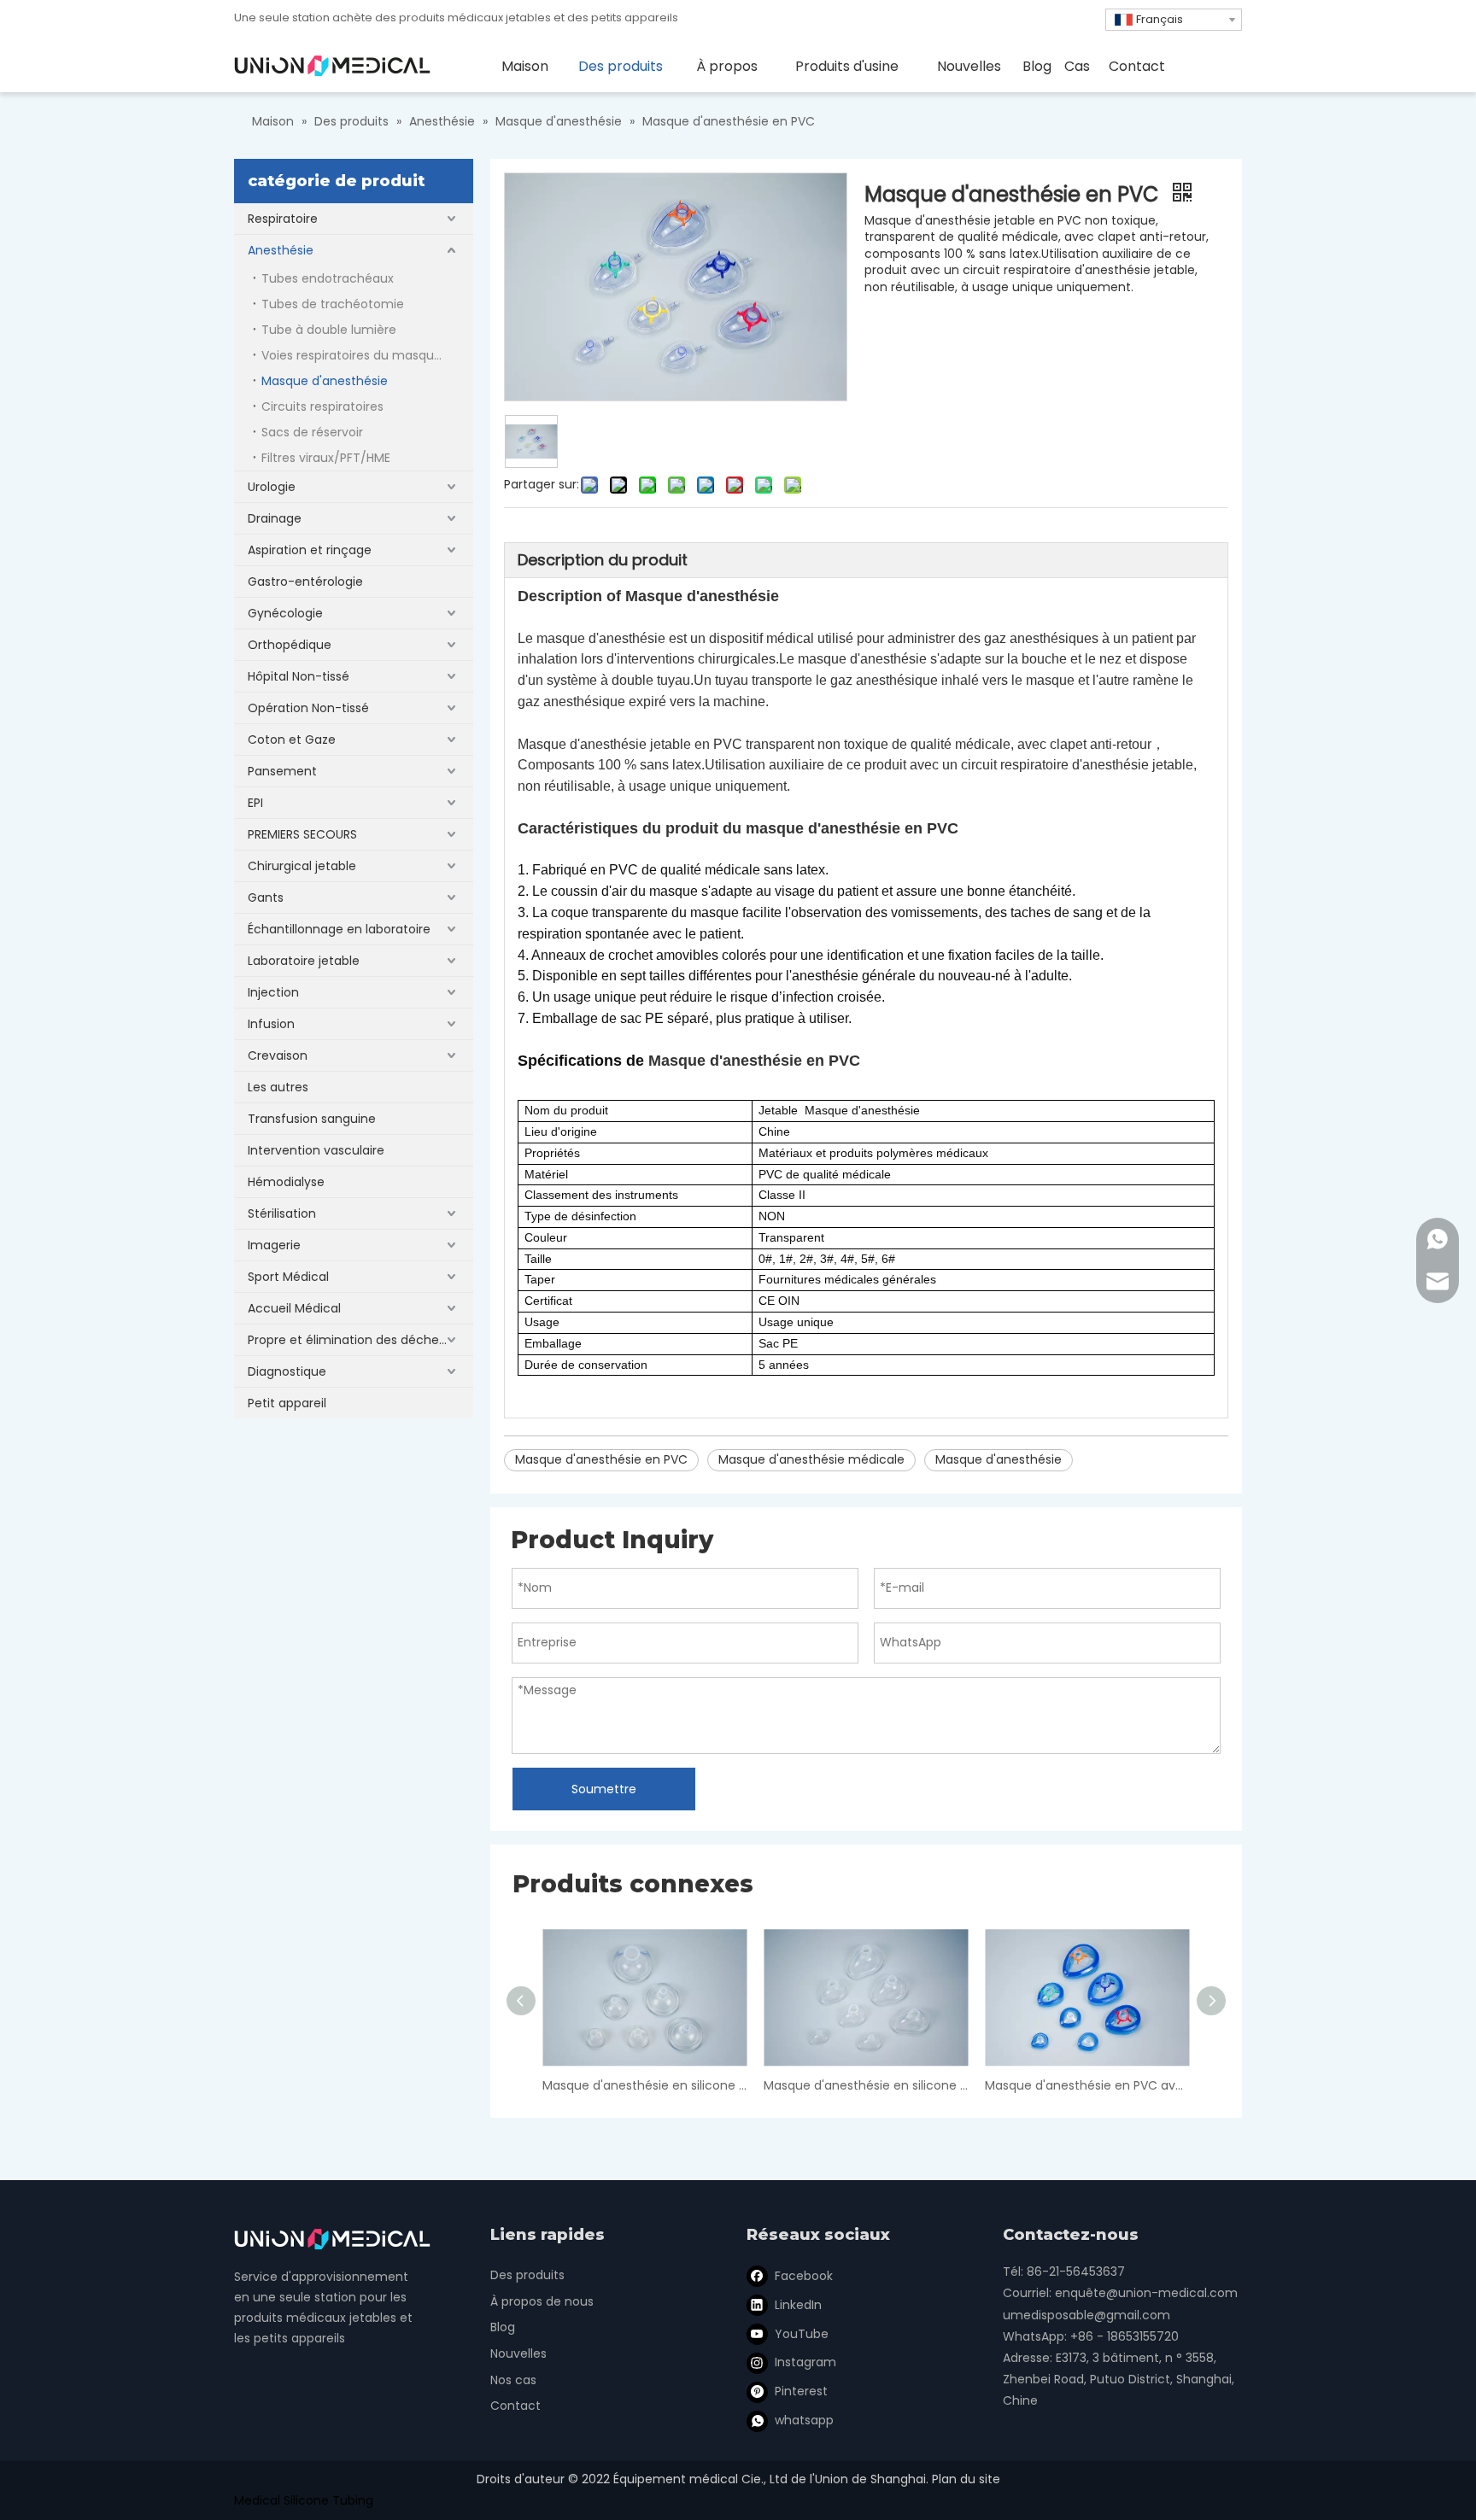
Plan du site (966, 2479)
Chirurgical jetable (302, 866)
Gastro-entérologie (305, 582)
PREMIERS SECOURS (302, 834)
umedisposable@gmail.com (1086, 2315)
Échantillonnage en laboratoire (339, 929)
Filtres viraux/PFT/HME (326, 458)
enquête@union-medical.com (1146, 2293)
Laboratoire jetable (304, 961)
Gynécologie (285, 613)
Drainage (275, 518)
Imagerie (274, 1245)
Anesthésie (281, 250)
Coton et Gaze (292, 740)
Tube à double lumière (329, 330)
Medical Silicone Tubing (304, 2500)
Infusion (271, 1024)
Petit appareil (287, 1403)
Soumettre (604, 1789)
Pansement (282, 771)
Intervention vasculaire (316, 1150)
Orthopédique (290, 645)
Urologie (272, 487)
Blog (503, 2327)
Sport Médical (288, 1277)
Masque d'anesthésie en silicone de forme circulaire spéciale (644, 2085)
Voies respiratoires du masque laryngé (367, 355)
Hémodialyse (286, 1182)
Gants (266, 897)
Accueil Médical (294, 1308)
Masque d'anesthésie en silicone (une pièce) (866, 2085)
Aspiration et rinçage (310, 550)
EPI (255, 803)
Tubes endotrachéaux (328, 278)
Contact (515, 2406)
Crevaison (278, 1055)
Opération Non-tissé (308, 708)
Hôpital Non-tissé (299, 676)
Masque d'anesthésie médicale (811, 1459)
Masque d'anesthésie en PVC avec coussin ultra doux (1087, 2085)
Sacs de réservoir (312, 432)
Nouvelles (518, 2353)
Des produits (527, 2275)
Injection (273, 992)
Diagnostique (287, 1371)
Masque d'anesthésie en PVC (601, 1459)
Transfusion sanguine (312, 1119)
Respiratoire (283, 219)
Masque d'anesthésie (325, 381)
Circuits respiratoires (322, 406)
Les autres (278, 1087)
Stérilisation (282, 1213)
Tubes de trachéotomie (333, 304)
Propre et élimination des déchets (349, 1340)
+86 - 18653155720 (1125, 2336)
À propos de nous (542, 2301)
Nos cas (513, 2380)
